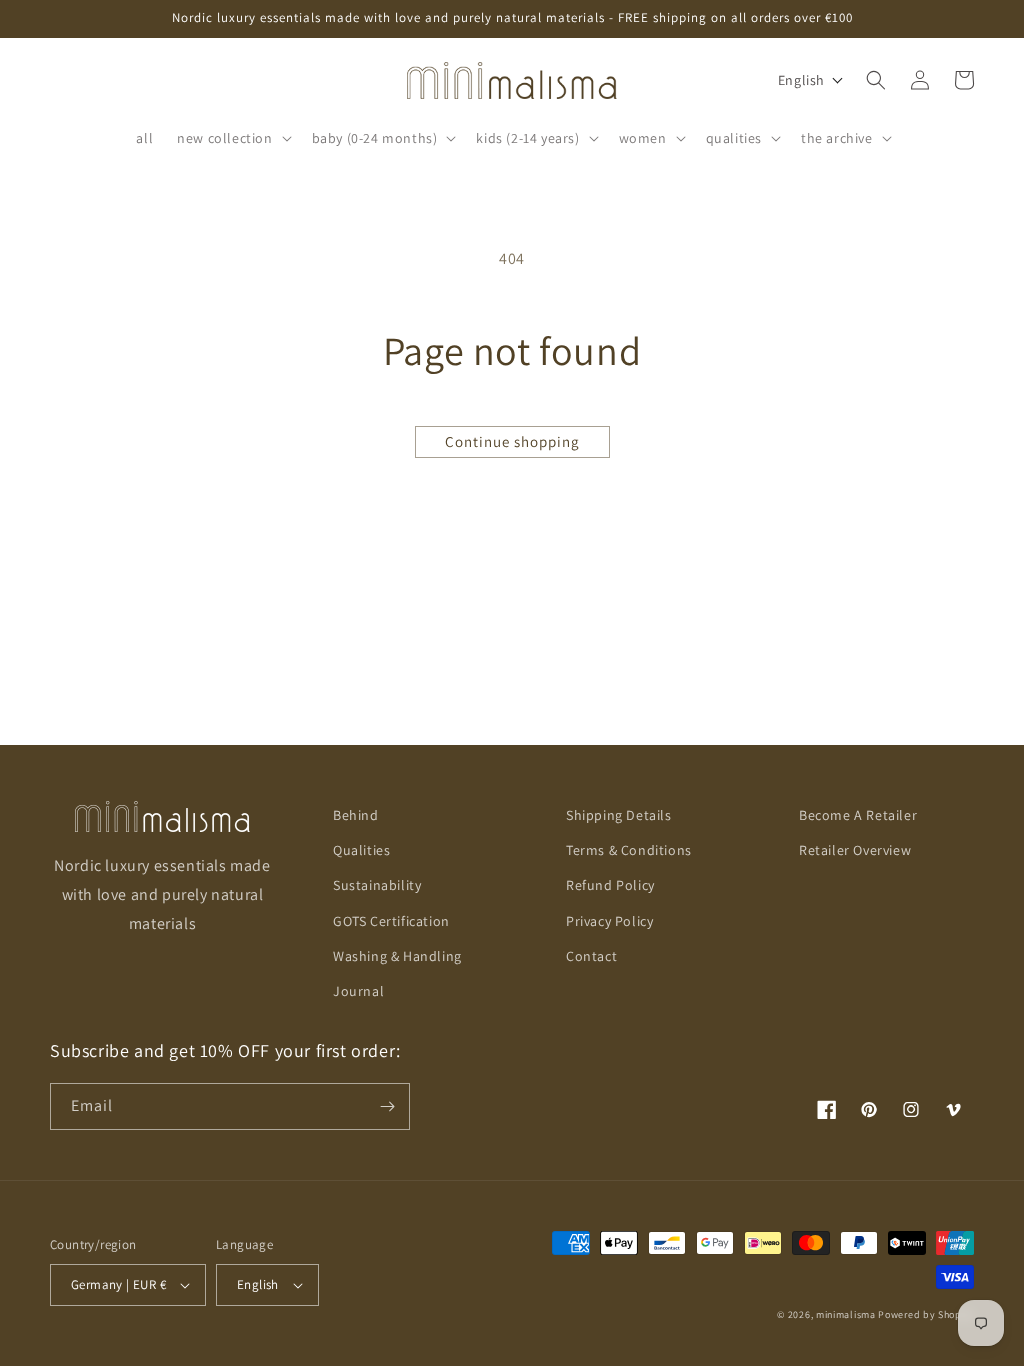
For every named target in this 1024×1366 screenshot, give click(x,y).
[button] (232, 138)
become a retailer (858, 815)
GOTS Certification (391, 921)
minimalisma (846, 1314)
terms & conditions (629, 850)
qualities (361, 850)
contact (591, 956)
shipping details (619, 815)
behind (356, 815)
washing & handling (397, 956)
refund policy (610, 885)
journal (358, 991)
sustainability (377, 885)
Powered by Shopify (926, 1314)
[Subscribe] (387, 1106)
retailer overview (855, 850)
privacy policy (609, 921)
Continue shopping (512, 441)
